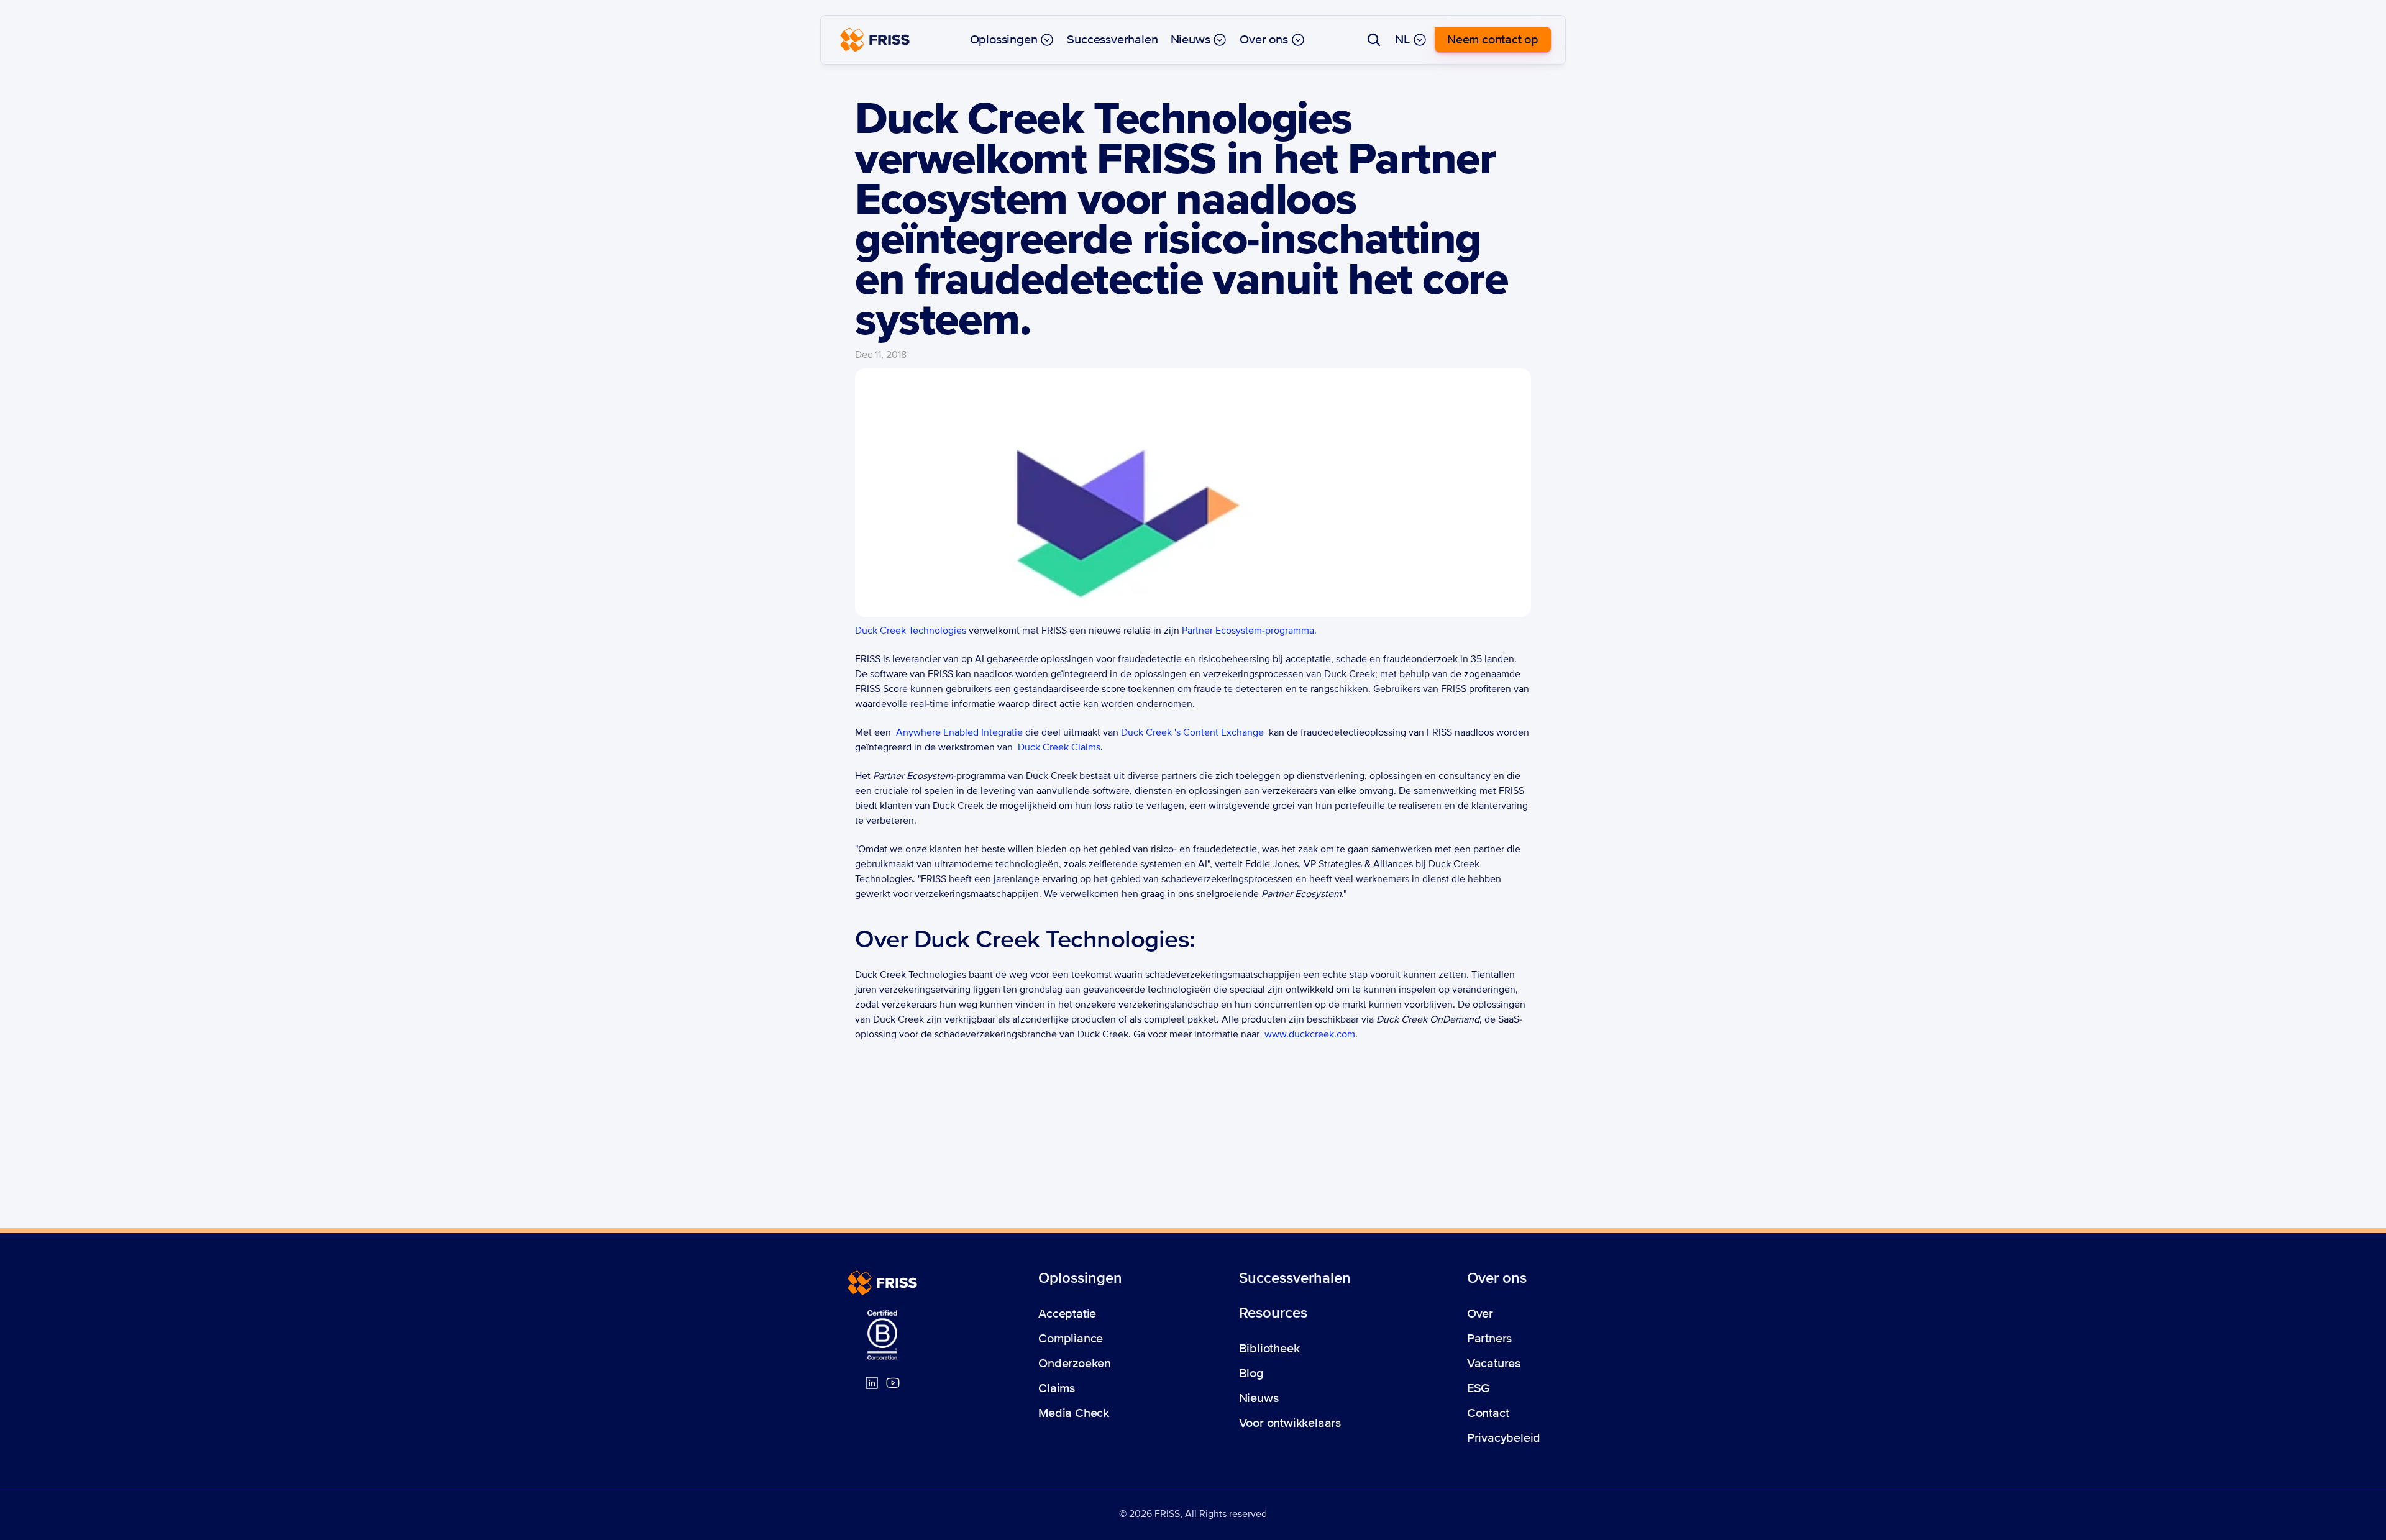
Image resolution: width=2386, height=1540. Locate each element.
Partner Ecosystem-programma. (1249, 631)
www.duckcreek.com (1310, 1034)
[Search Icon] (1374, 40)
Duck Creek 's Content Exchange (1192, 732)
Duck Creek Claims (1059, 747)
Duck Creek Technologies (911, 631)
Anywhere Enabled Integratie (959, 732)
